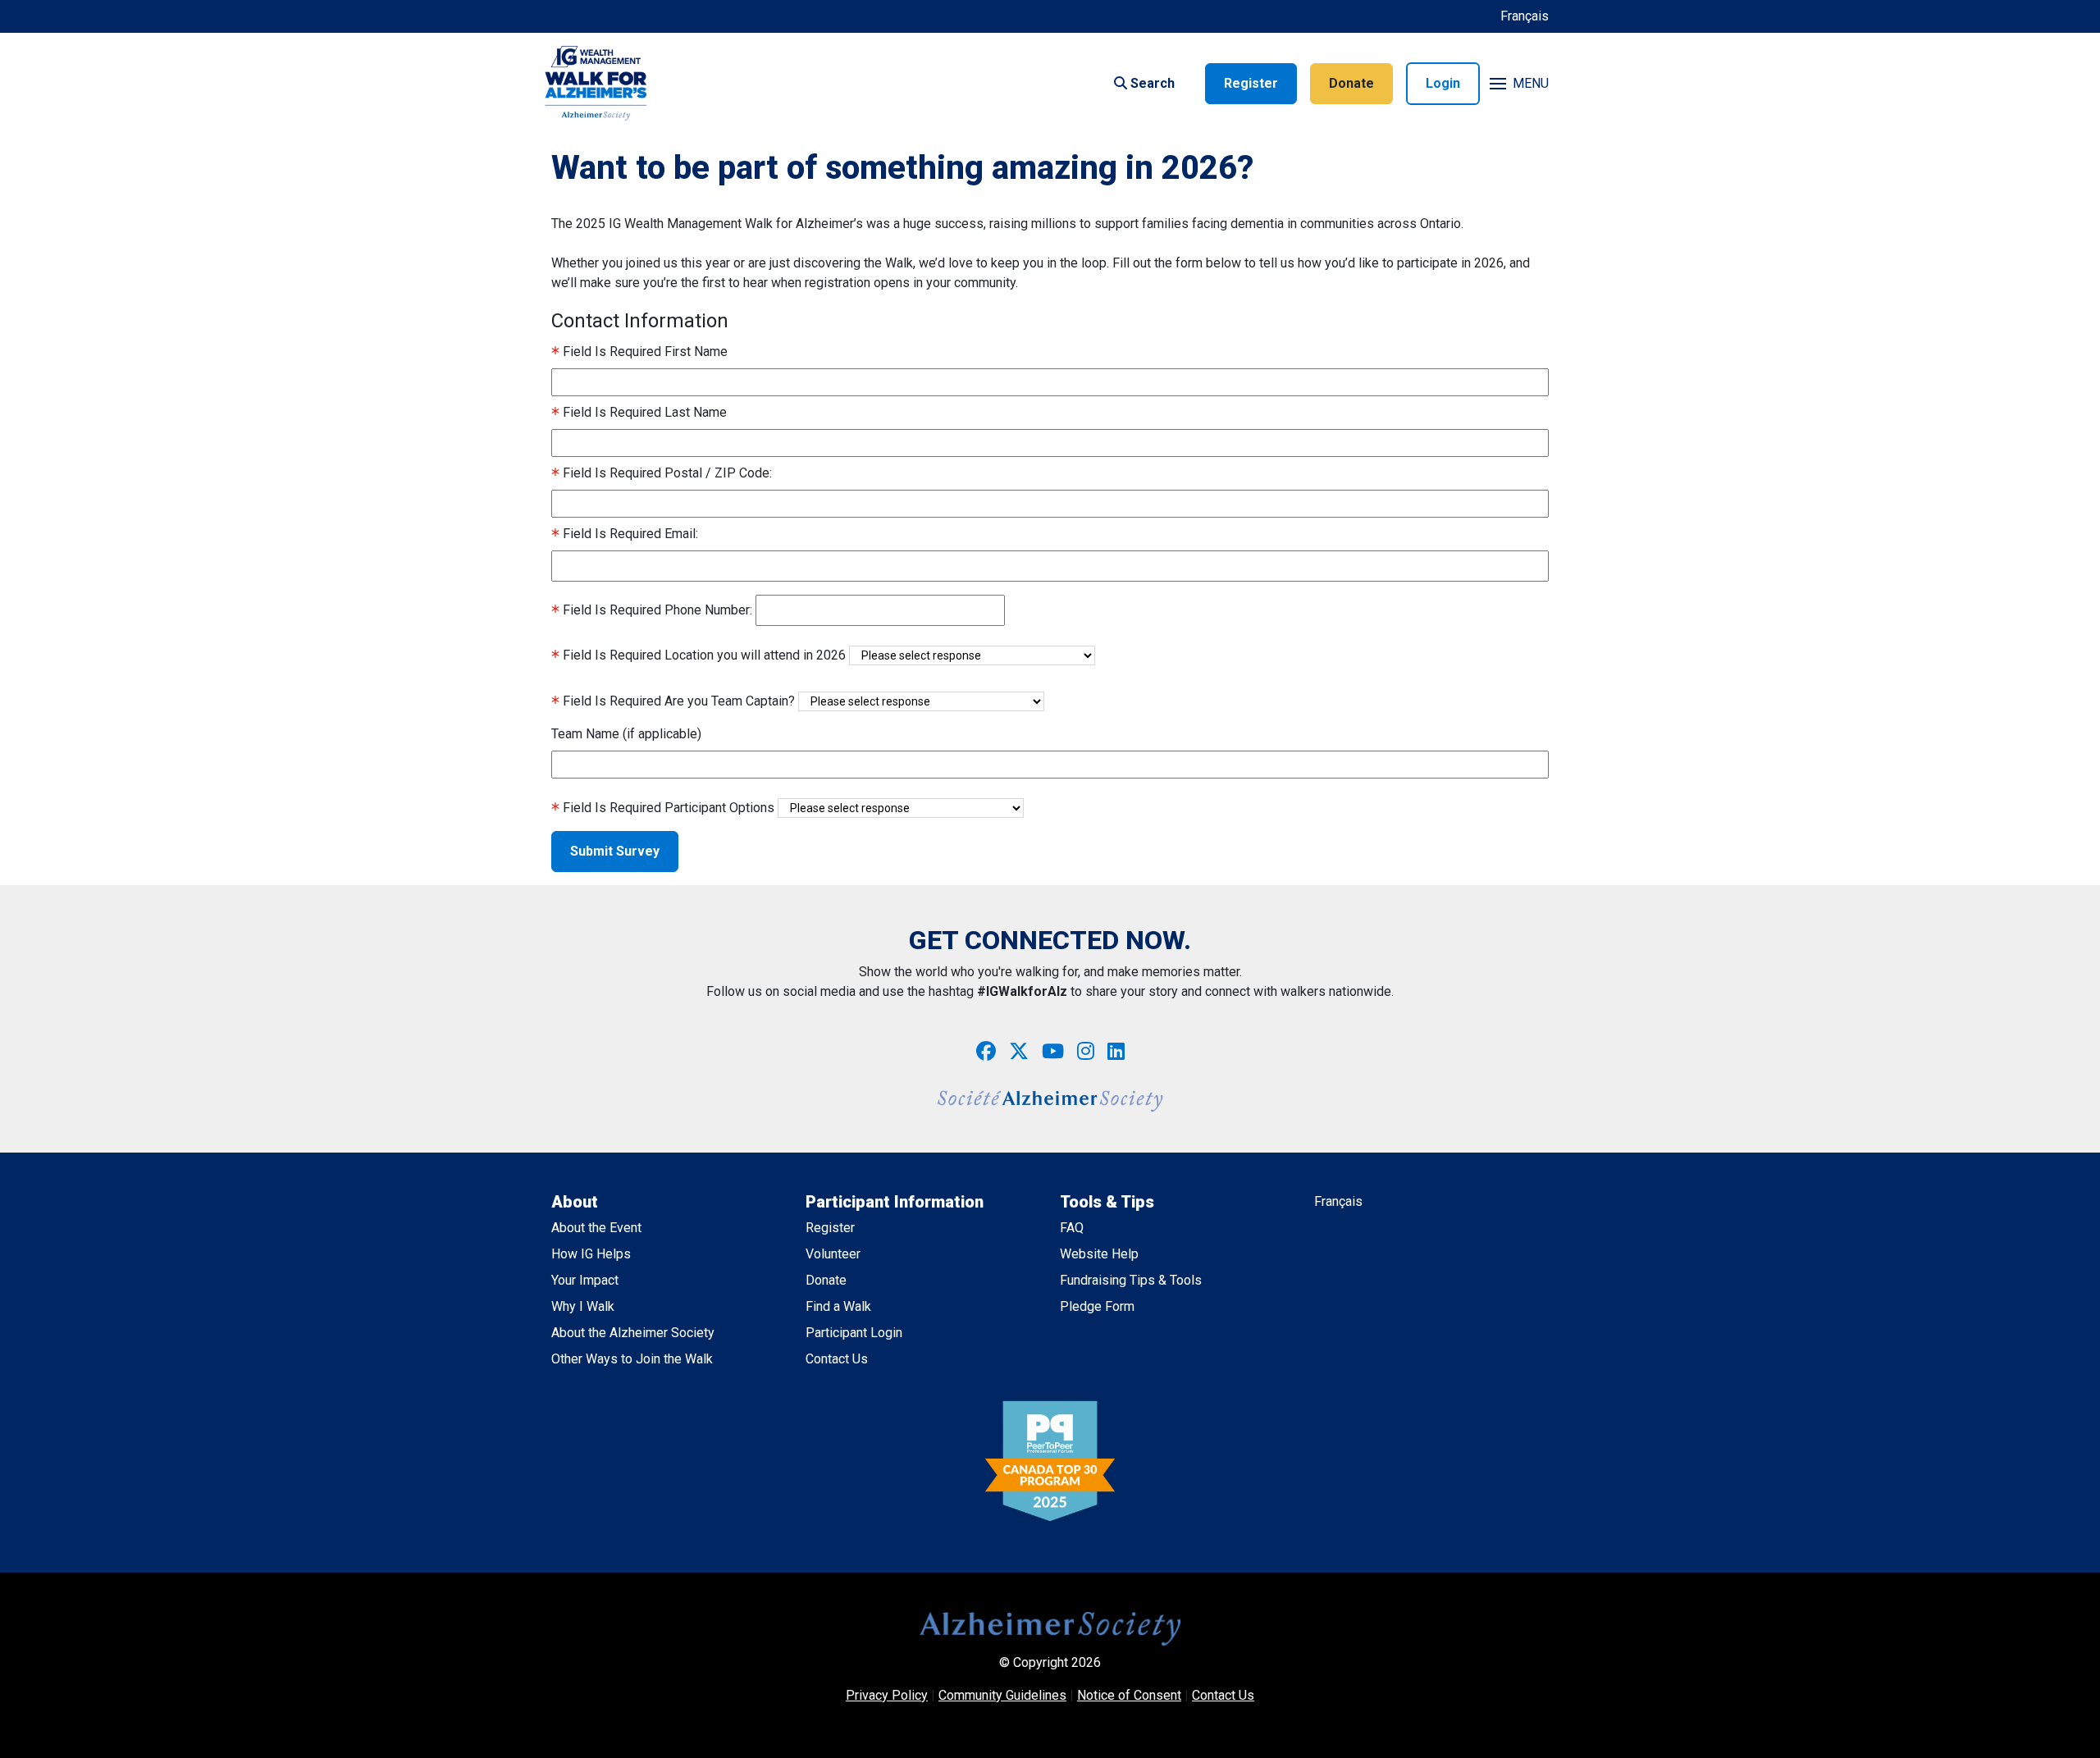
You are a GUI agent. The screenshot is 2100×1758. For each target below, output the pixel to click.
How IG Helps (591, 1254)
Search (1151, 83)
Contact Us (837, 1359)
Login (1443, 83)
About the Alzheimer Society (633, 1333)
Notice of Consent (1129, 1695)
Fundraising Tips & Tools (1131, 1280)
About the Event (596, 1228)
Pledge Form (1097, 1306)
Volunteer (833, 1254)
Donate (1351, 83)
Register (1251, 83)
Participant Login (854, 1333)
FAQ (1072, 1228)
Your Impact (585, 1280)
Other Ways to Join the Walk (632, 1359)
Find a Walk (838, 1306)
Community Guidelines (1002, 1695)
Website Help (1099, 1254)
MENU (1531, 83)
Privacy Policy (887, 1695)
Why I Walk (583, 1306)
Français (1525, 16)
